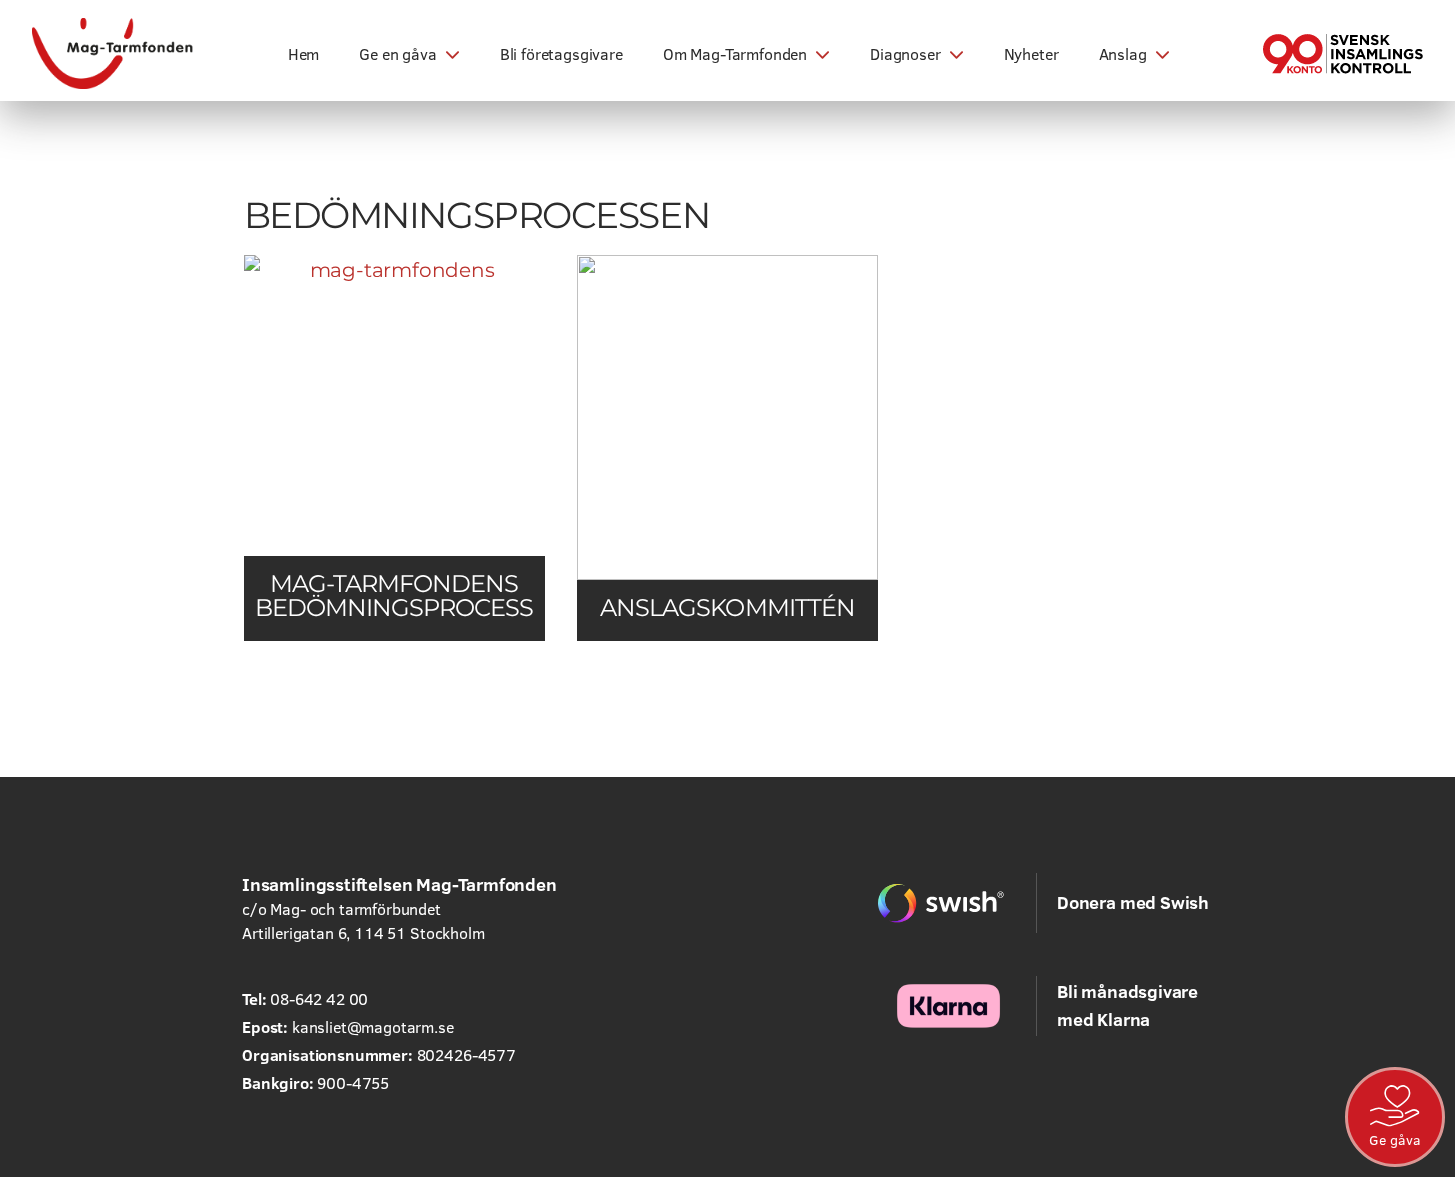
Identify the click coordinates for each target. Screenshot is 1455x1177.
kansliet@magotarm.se (373, 1027)
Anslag (1123, 54)
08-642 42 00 (319, 999)
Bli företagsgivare (561, 54)
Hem (304, 54)
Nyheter (1031, 54)
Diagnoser (905, 54)
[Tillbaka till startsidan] (113, 53)
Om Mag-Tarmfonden (735, 54)
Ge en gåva (397, 54)
